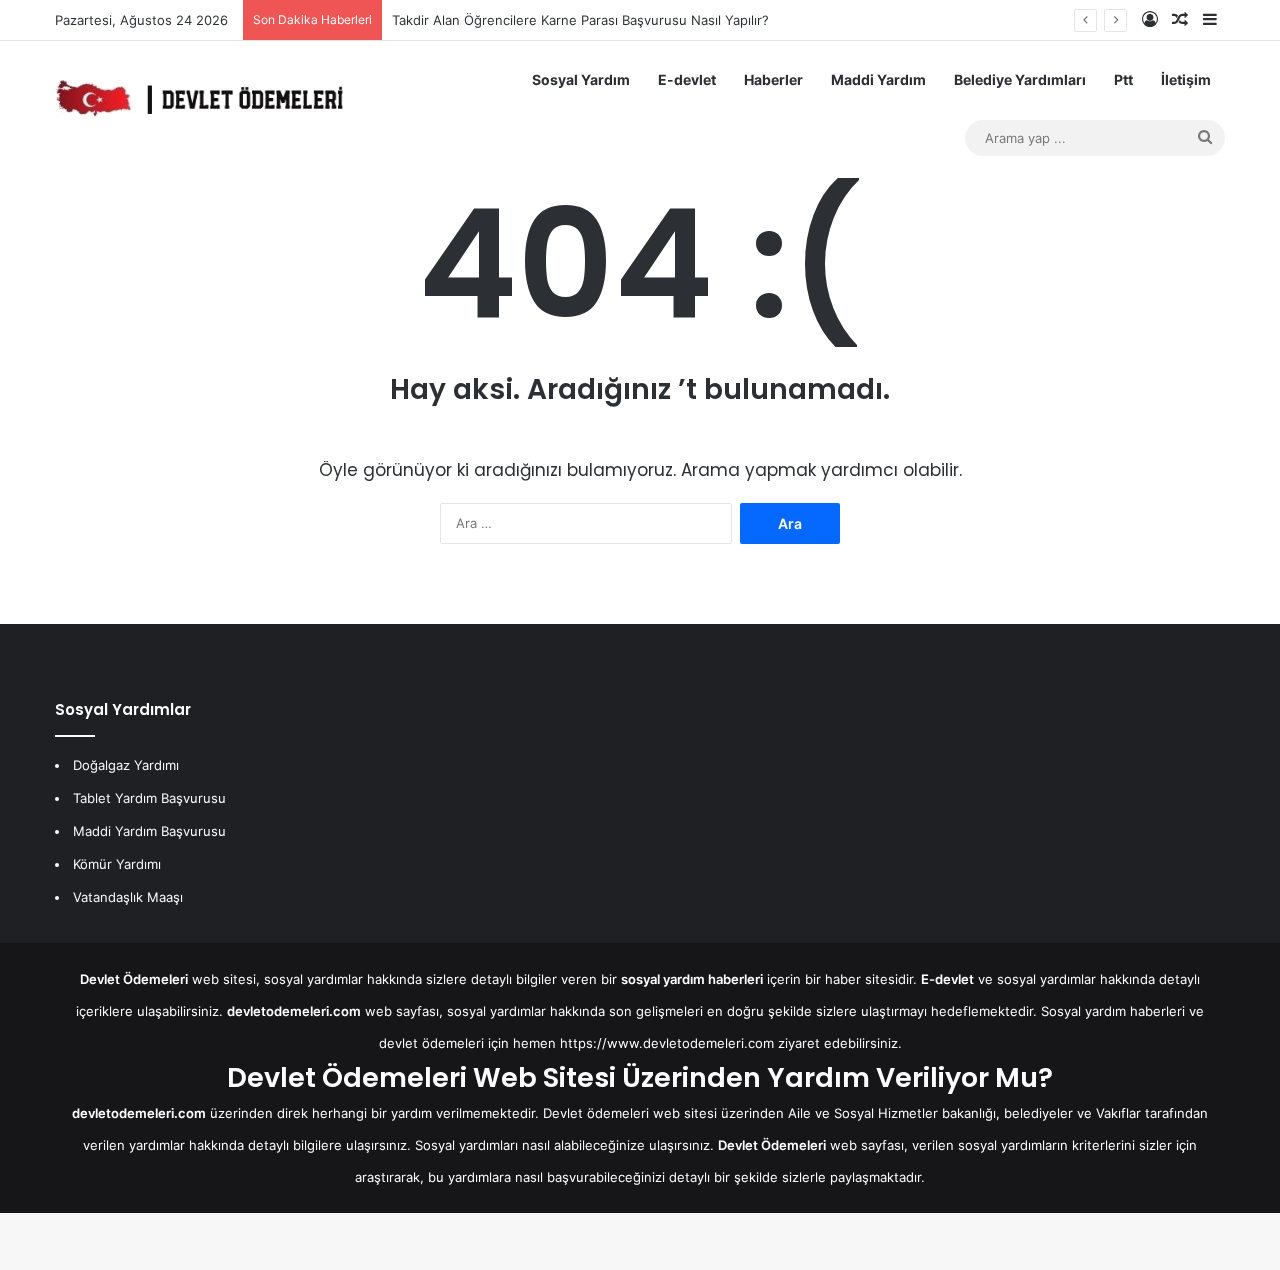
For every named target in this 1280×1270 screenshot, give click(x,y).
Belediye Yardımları (1020, 79)
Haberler (773, 79)
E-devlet (687, 79)
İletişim (1186, 79)
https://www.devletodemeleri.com (667, 1043)
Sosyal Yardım (581, 79)
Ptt (1123, 79)
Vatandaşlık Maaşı (128, 897)
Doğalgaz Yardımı (126, 765)
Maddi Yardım (878, 79)
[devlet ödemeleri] (199, 98)
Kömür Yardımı (117, 864)
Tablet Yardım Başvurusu (149, 798)
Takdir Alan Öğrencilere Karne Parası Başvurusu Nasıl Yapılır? (580, 20)
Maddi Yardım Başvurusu (149, 831)
